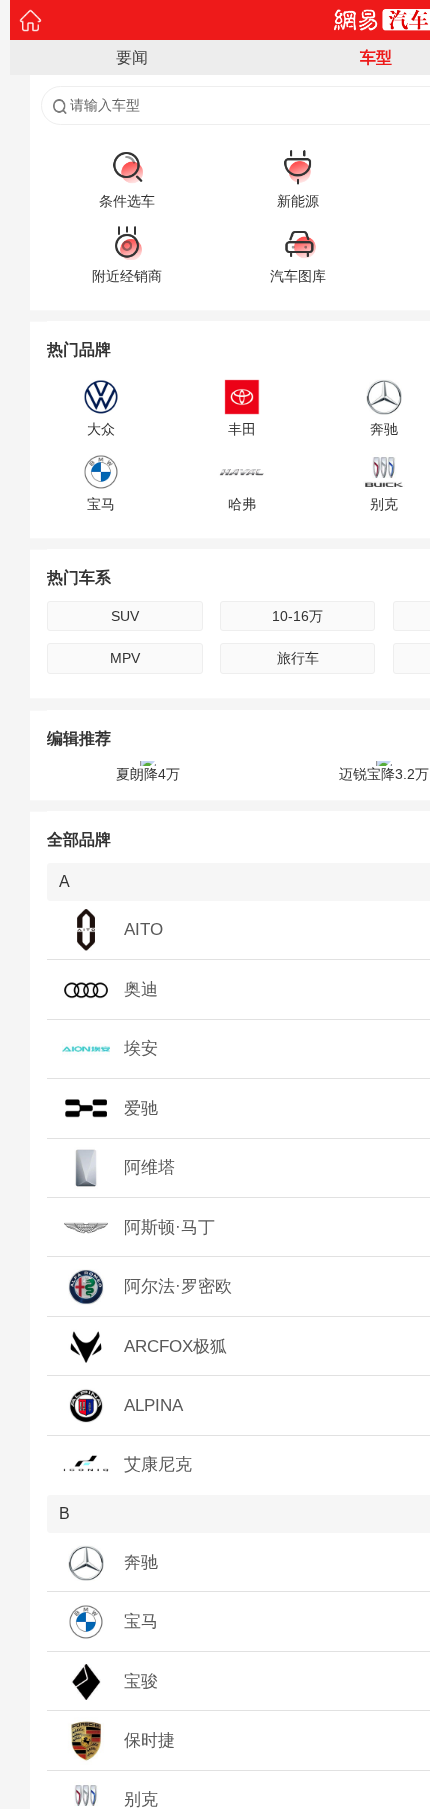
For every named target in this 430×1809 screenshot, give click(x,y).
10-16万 (297, 616)
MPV (125, 658)
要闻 (132, 57)
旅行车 (298, 658)
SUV (125, 616)
